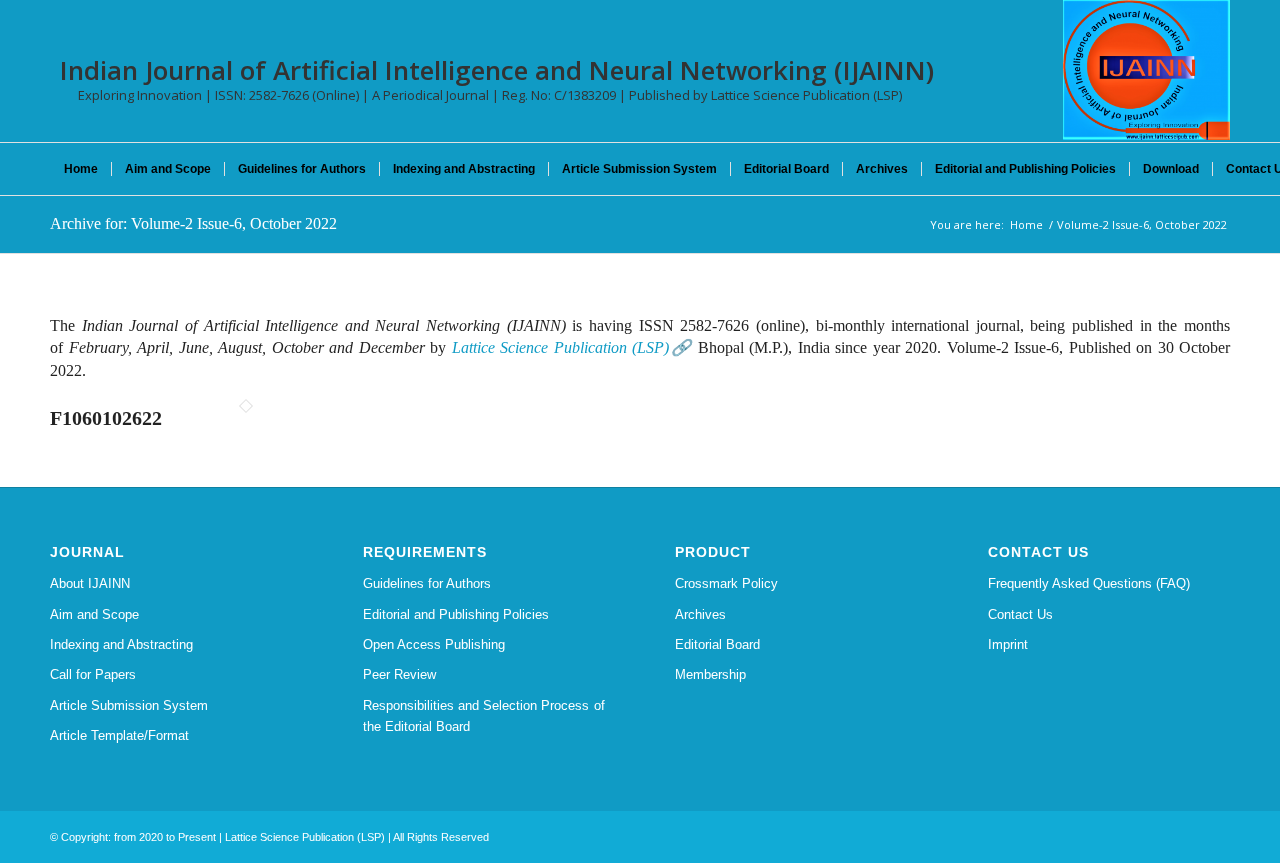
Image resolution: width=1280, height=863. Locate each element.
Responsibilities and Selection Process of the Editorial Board (484, 716)
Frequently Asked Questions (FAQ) (1089, 583)
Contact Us (1020, 614)
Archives (700, 614)
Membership (710, 674)
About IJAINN (90, 583)
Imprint (1008, 644)
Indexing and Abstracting (121, 644)
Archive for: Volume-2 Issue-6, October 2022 (193, 223)
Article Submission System (129, 705)
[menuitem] (81, 169)
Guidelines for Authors (427, 583)
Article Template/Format (119, 735)
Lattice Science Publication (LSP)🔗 (572, 347)
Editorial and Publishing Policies (456, 614)
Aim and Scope (94, 614)
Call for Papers (93, 674)
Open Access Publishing (434, 644)
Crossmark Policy (726, 583)
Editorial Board (717, 644)
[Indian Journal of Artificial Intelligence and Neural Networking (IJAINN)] (1146, 70)
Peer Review (399, 674)
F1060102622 (106, 418)
